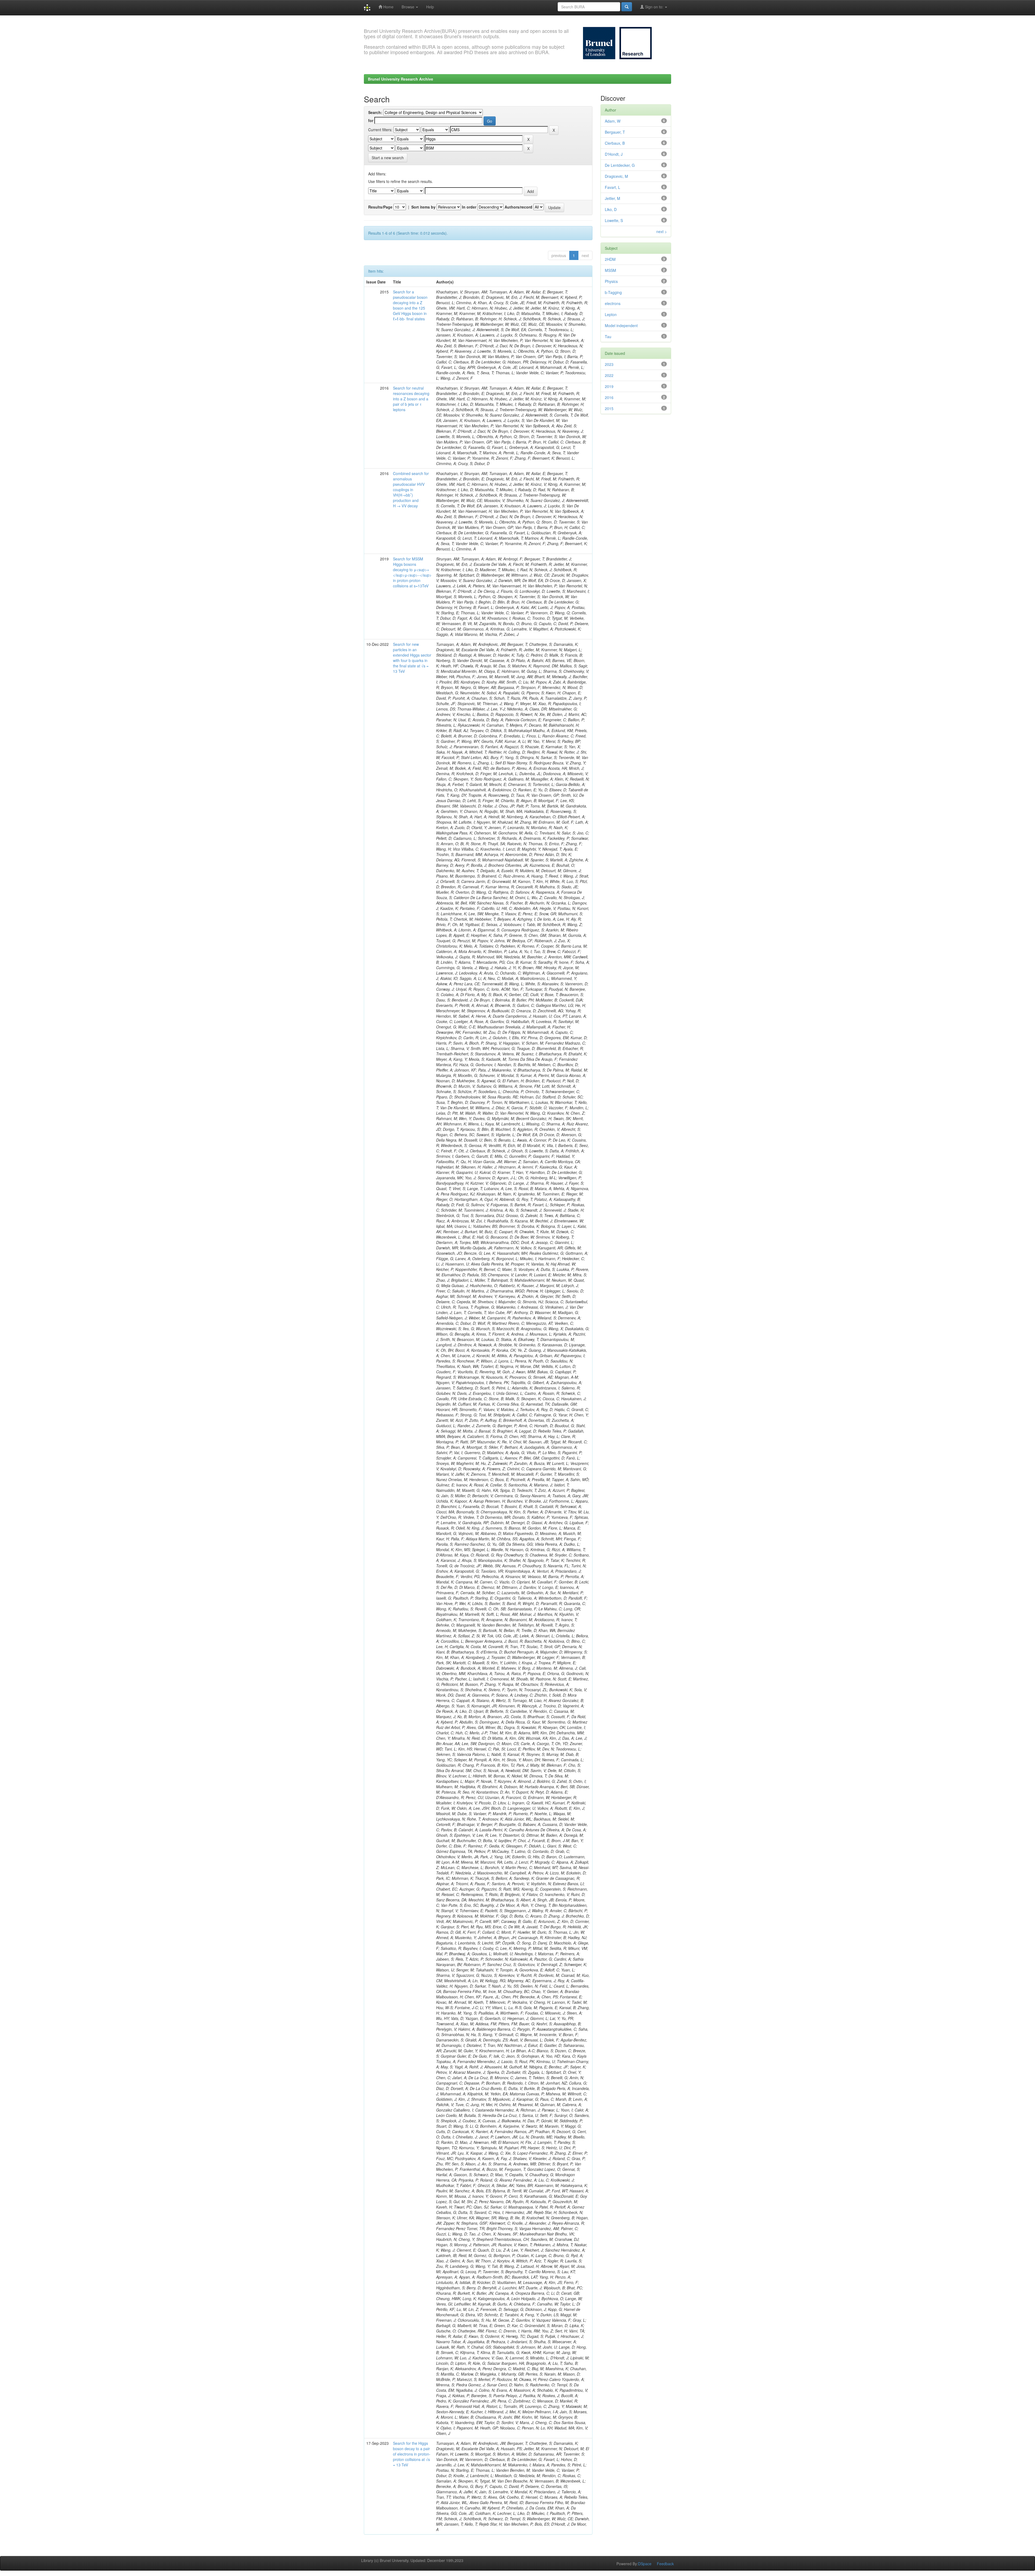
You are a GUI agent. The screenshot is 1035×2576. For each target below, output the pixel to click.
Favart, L (613, 187)
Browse (408, 7)
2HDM (610, 259)
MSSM (610, 270)
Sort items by (423, 207)
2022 (609, 375)
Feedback (665, 2564)
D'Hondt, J (614, 154)
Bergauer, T (615, 132)
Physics (611, 281)
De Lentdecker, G (620, 165)
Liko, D (611, 209)
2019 (609, 386)
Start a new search (388, 158)
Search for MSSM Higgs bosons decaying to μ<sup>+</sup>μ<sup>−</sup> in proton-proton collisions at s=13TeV (412, 572)
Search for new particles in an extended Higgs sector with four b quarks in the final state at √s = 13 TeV (412, 658)
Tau (608, 337)
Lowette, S (614, 220)
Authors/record (518, 207)
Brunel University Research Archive (401, 79)
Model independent (621, 325)
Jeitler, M (613, 198)
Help (430, 7)
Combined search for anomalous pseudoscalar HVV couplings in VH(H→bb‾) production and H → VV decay (411, 490)
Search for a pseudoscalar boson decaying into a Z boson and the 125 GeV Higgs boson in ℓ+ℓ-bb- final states (410, 305)
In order (469, 207)
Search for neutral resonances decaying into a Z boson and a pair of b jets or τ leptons (411, 399)
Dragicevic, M (616, 176)
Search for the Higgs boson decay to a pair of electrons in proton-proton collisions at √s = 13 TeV (412, 2454)
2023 (609, 364)
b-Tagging (613, 292)
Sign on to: (654, 7)
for (371, 120)
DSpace (645, 2564)
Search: (375, 112)
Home (388, 7)
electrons (613, 303)
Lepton (611, 314)
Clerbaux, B (615, 143)
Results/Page (380, 207)
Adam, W (613, 121)
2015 (609, 408)
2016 (609, 397)
